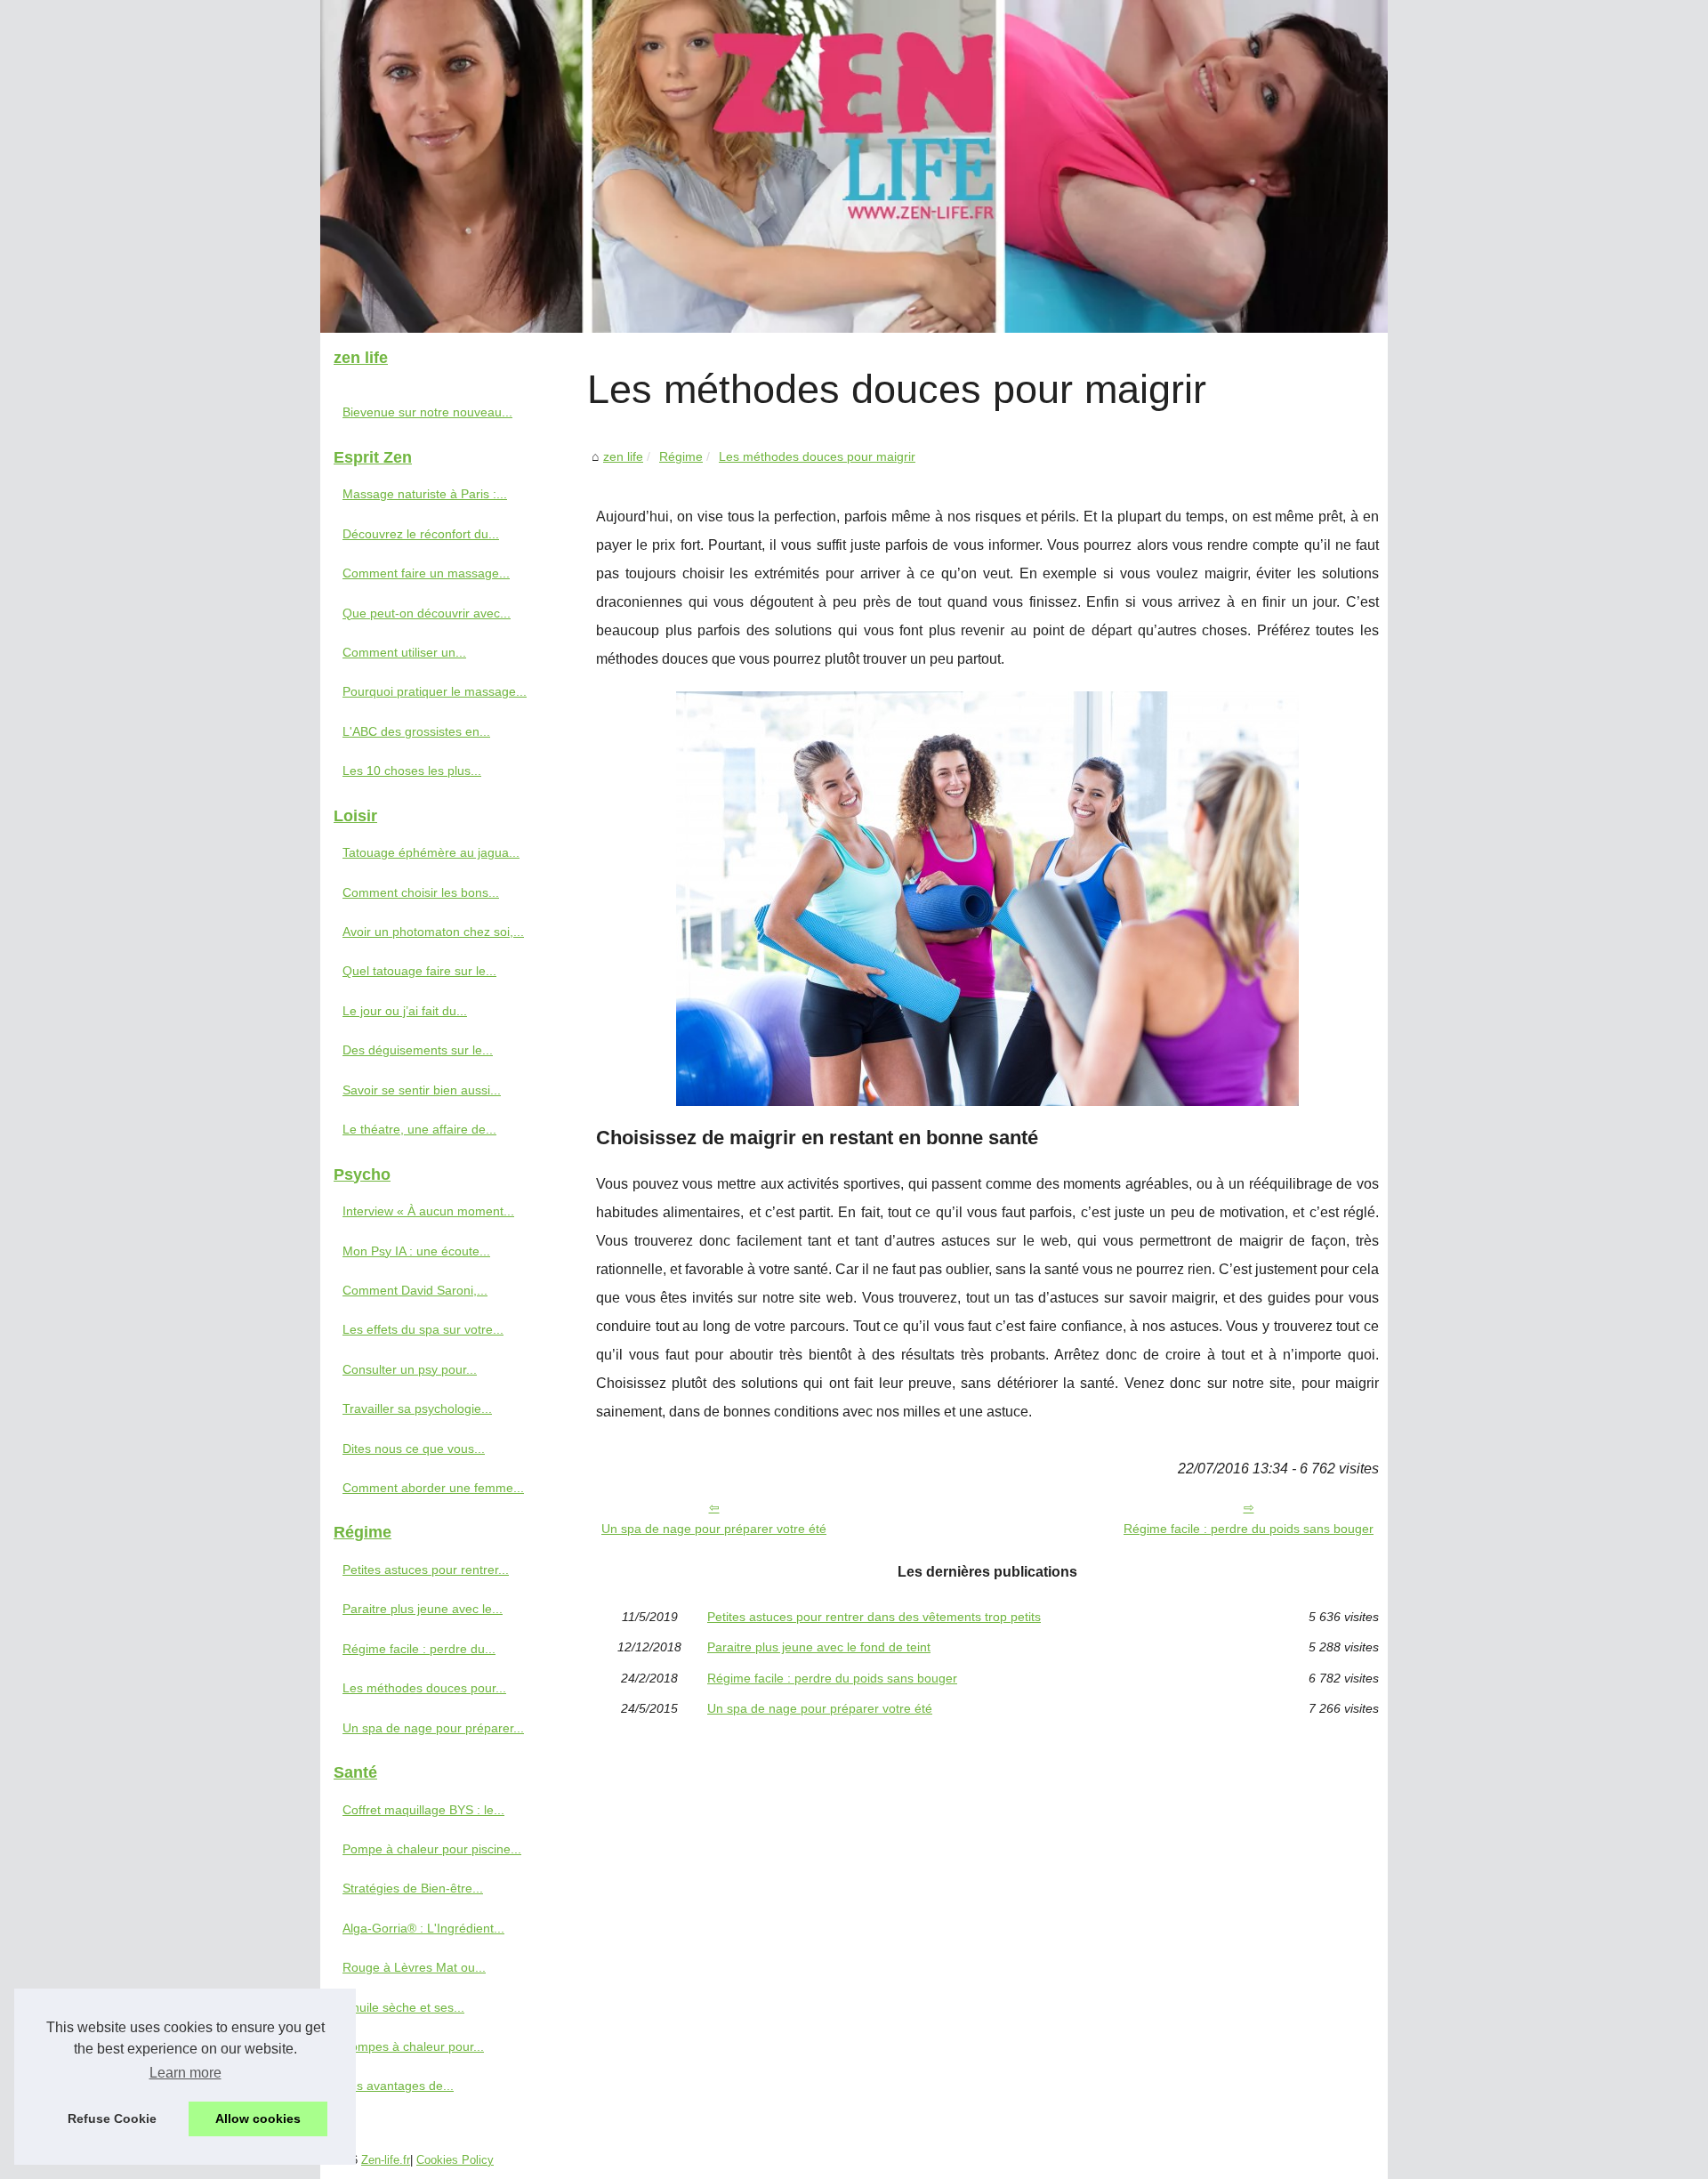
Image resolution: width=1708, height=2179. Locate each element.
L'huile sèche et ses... (403, 2007)
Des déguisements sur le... (418, 1050)
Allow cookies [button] (258, 2118)
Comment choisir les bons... (421, 892)
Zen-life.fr (386, 2160)
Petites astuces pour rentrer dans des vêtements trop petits (874, 1617)
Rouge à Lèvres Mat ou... (414, 1967)
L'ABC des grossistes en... (416, 731)
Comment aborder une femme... (433, 1488)
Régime (681, 456)
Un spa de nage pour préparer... (433, 1728)
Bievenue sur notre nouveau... (427, 412)
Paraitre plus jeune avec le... (423, 1609)
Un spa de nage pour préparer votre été (714, 1529)
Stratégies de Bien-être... (413, 1888)
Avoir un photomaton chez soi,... (433, 932)
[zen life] (854, 166)
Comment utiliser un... (404, 652)
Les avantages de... (398, 2086)
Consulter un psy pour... (410, 1369)
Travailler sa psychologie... (417, 1408)
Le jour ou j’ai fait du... (405, 1011)
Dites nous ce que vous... (414, 1449)
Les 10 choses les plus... (412, 771)
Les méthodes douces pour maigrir (817, 456)
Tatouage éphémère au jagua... (431, 852)
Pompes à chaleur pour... (413, 2046)
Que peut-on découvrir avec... (427, 613)
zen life (623, 456)
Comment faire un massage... (426, 573)
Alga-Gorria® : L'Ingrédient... (423, 1928)
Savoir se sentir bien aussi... (422, 1090)
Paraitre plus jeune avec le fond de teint (819, 1647)
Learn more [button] (185, 2073)
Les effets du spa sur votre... (423, 1329)
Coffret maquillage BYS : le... (423, 1810)
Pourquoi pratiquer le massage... (435, 691)
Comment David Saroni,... (415, 1290)
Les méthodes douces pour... (424, 1688)
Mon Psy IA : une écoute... (416, 1251)
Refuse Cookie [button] (112, 2118)
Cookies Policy (455, 2160)
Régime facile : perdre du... (419, 1649)
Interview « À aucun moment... (428, 1211)
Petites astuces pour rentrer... (426, 1570)
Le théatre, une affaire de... (419, 1129)
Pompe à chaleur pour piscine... (432, 1849)
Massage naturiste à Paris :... (425, 494)
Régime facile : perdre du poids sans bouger (1249, 1529)
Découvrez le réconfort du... (421, 534)
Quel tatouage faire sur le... (419, 971)
